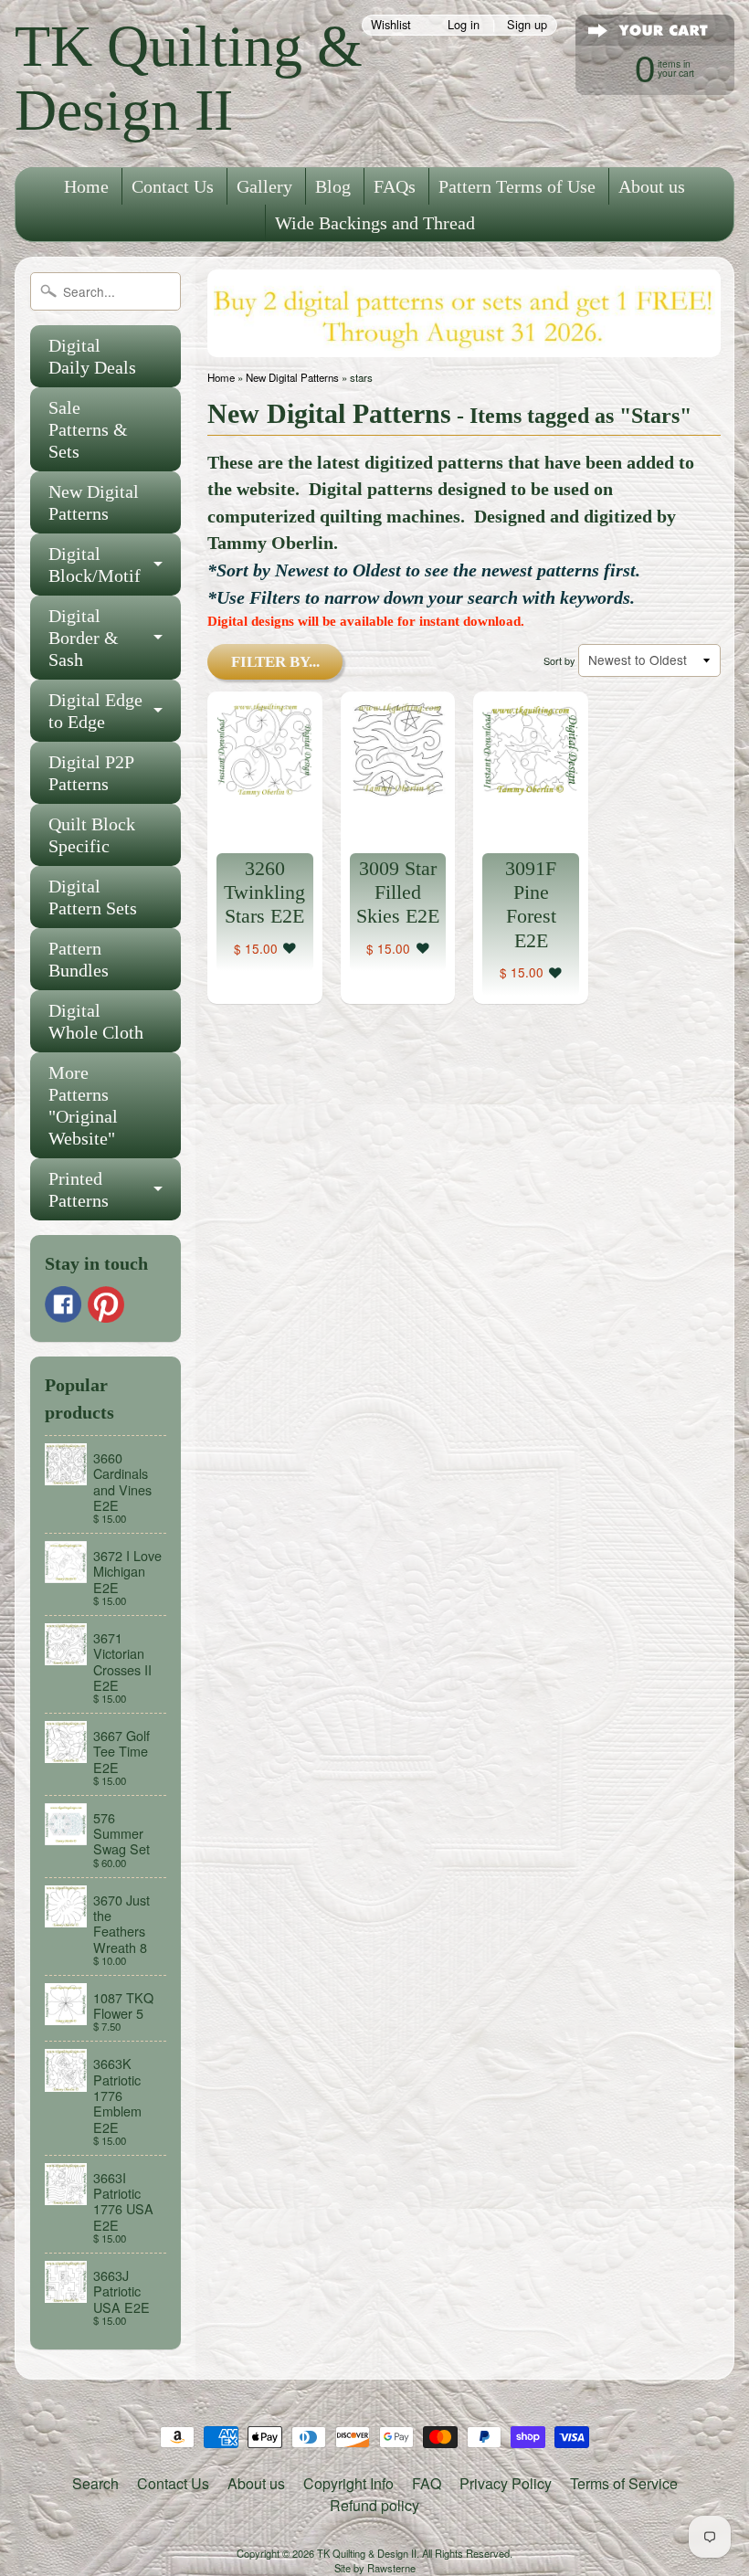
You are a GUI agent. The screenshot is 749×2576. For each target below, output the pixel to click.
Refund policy (374, 2505)
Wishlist (391, 25)
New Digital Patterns (94, 502)
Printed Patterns (79, 1189)
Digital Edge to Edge (95, 711)
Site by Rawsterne (375, 2568)
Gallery (264, 186)
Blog (333, 186)
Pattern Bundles (79, 959)
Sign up (527, 25)
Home (86, 186)
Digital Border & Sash (84, 638)
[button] (290, 949)
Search (95, 2483)
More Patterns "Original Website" (83, 1105)
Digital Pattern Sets (93, 897)
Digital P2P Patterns (91, 773)
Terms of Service (624, 2483)
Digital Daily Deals (92, 356)
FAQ (427, 2483)
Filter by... (275, 662)
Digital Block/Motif (95, 565)
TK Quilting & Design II (189, 78)
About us (652, 186)
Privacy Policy (506, 2483)
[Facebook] (63, 1304)
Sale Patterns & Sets (88, 429)
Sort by (559, 661)
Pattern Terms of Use (517, 186)
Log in (464, 25)
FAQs (395, 186)
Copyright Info (348, 2483)
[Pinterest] (106, 1304)
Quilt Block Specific (92, 835)
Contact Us (173, 186)
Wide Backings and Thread (375, 223)
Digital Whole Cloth (96, 1021)
